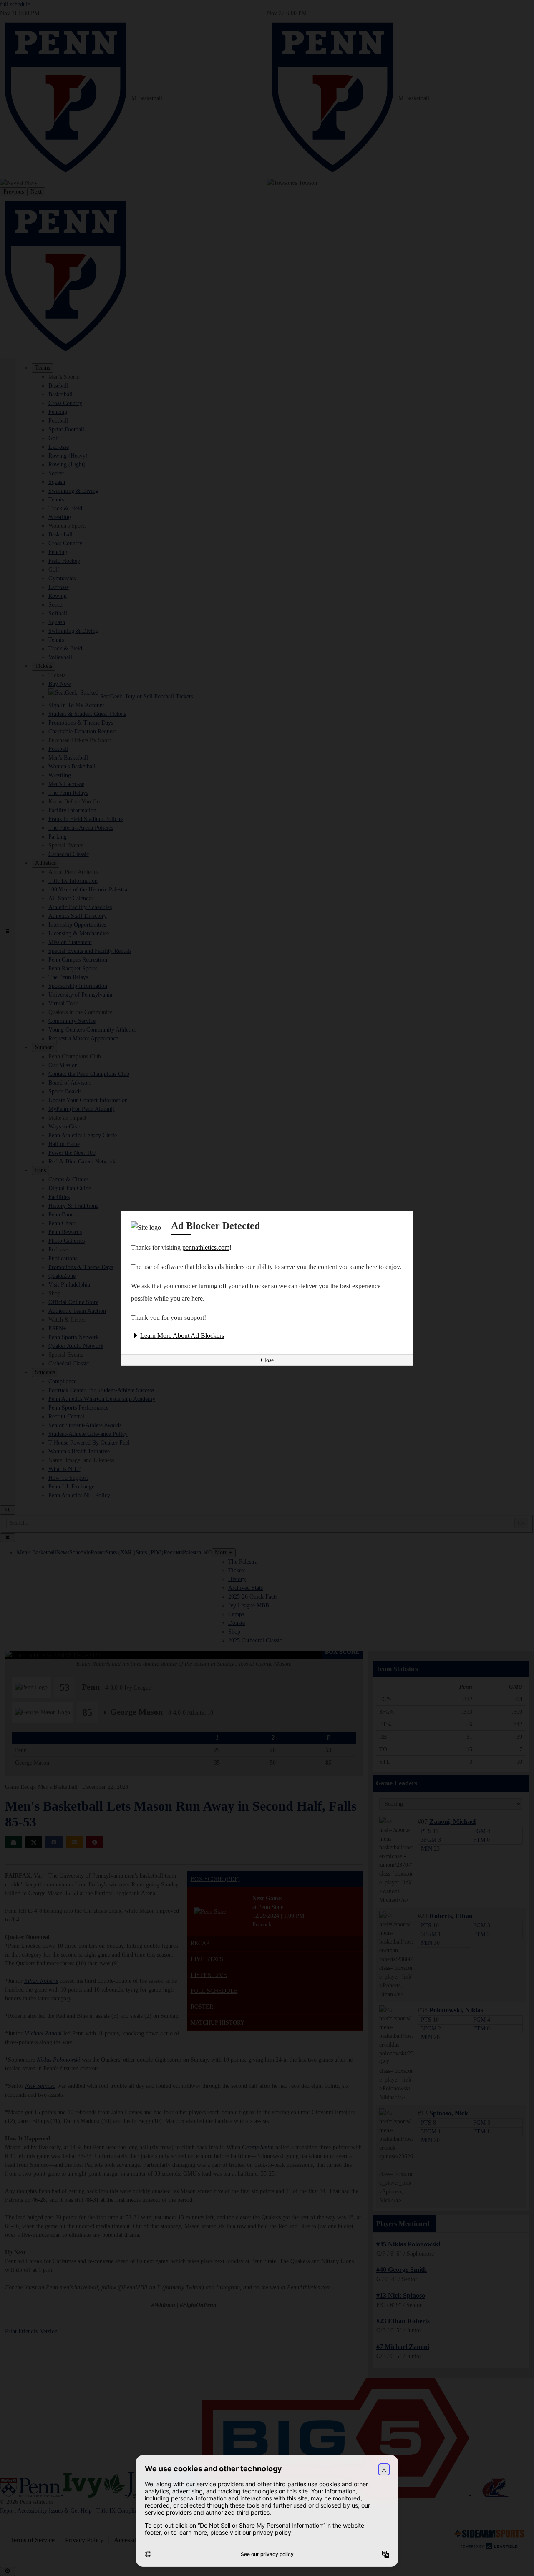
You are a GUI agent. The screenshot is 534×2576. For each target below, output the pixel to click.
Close (267, 1360)
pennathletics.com (206, 1248)
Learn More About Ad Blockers (182, 1336)
